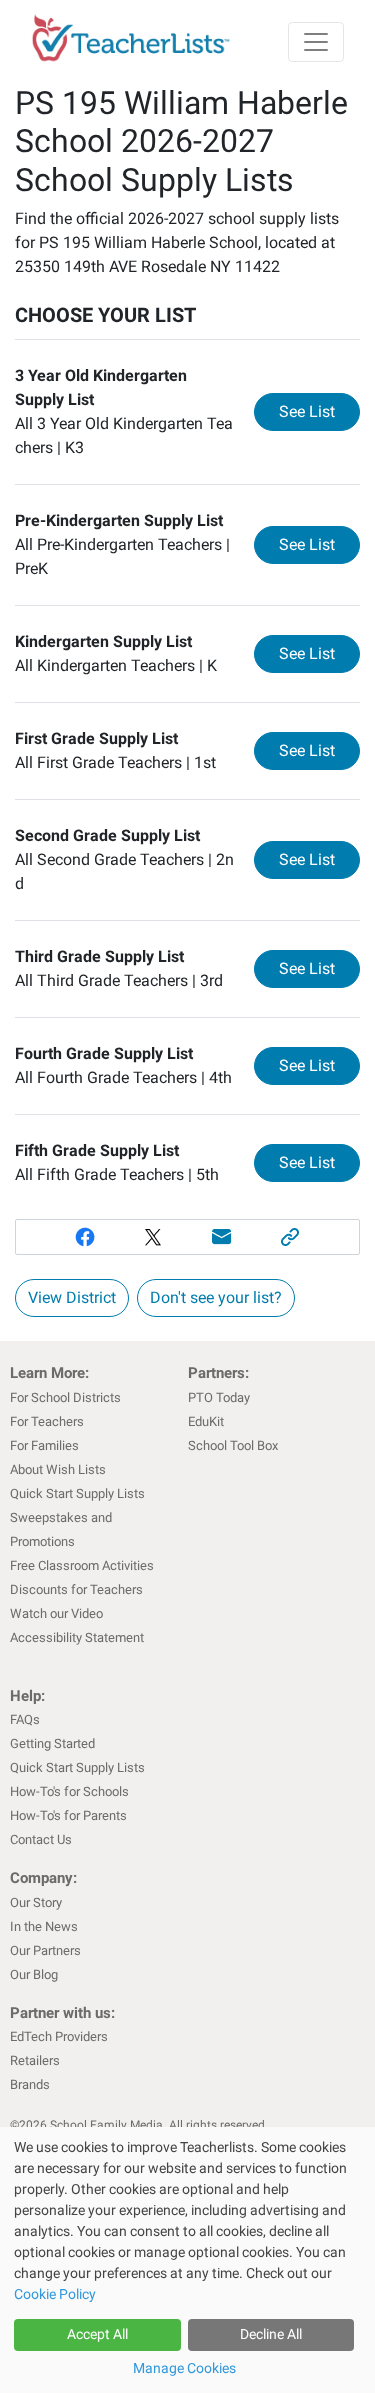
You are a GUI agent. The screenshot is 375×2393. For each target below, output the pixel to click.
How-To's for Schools (69, 1791)
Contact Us (41, 1839)
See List (319, 411)
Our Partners (45, 1950)
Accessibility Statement (77, 1637)
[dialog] (187, 2260)
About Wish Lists (58, 1469)
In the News (44, 1926)
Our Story (36, 1902)
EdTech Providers (59, 2036)
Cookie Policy (55, 2294)
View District (72, 1297)
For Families (44, 1445)
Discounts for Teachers (76, 1589)
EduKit (206, 1421)
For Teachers (47, 1421)
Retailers (35, 2060)
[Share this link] (290, 1237)
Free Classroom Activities (82, 1565)
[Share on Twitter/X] (153, 1237)
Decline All (271, 2334)
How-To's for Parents (68, 1815)
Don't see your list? (216, 1297)
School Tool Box (233, 1445)
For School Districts (65, 1397)
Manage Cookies (184, 2368)
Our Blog (34, 1974)
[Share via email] (222, 1237)
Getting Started (52, 1743)
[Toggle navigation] (316, 42)
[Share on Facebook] (84, 1237)
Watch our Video (56, 1613)
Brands (30, 2084)
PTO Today (219, 1397)
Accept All (97, 2334)
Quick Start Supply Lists (77, 1493)
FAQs (25, 1719)
